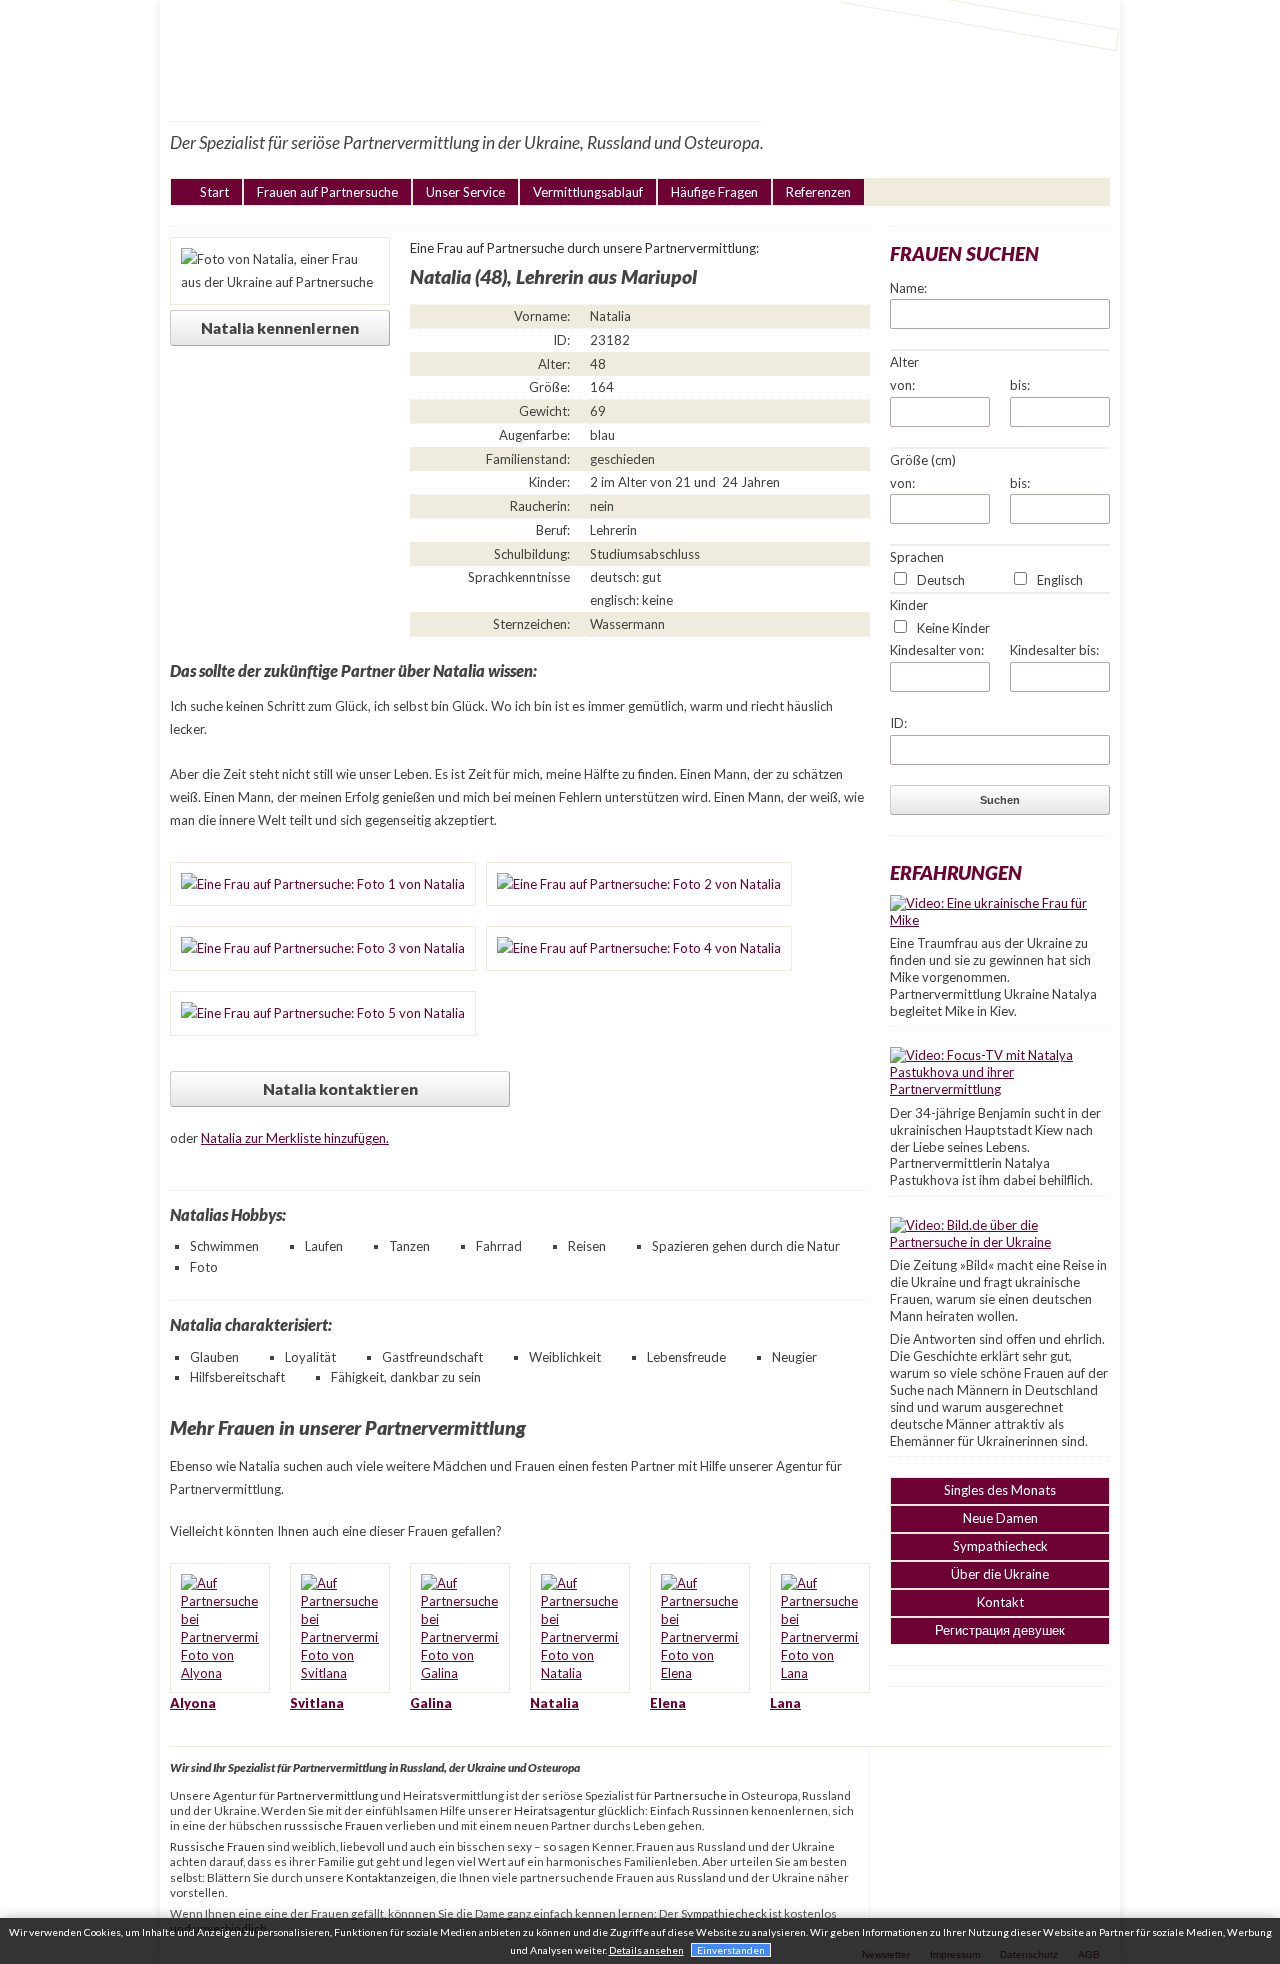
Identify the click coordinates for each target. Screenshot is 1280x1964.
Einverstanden (731, 1950)
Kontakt (1000, 1602)
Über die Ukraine (1000, 1574)
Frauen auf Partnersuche (327, 192)
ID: (898, 723)
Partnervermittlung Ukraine (487, 59)
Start (214, 192)
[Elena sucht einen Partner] (700, 1673)
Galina (431, 1703)
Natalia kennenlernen (280, 328)
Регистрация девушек (1000, 1630)
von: (902, 385)
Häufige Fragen (714, 192)
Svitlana (317, 1703)
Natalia (554, 1703)
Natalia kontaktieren (340, 1089)
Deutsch (941, 580)
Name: (908, 288)
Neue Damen (1000, 1518)
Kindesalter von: (937, 650)
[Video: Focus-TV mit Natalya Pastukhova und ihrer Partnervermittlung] (1000, 1089)
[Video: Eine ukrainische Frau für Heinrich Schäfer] (1000, 920)
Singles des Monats (1000, 1490)
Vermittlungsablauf (588, 192)
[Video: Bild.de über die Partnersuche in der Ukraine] (1000, 1242)
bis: (1020, 385)
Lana (785, 1703)
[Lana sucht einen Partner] (820, 1673)
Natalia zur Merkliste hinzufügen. (295, 1138)
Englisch (1060, 580)
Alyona (193, 1703)
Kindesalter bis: (1054, 650)
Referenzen (818, 192)
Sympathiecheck (1000, 1546)
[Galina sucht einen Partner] (460, 1673)
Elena (668, 1703)
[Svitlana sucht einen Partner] (340, 1673)
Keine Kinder (953, 628)
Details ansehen (646, 1950)
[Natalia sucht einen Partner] (580, 1673)
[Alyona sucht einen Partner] (220, 1673)
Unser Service (465, 192)
